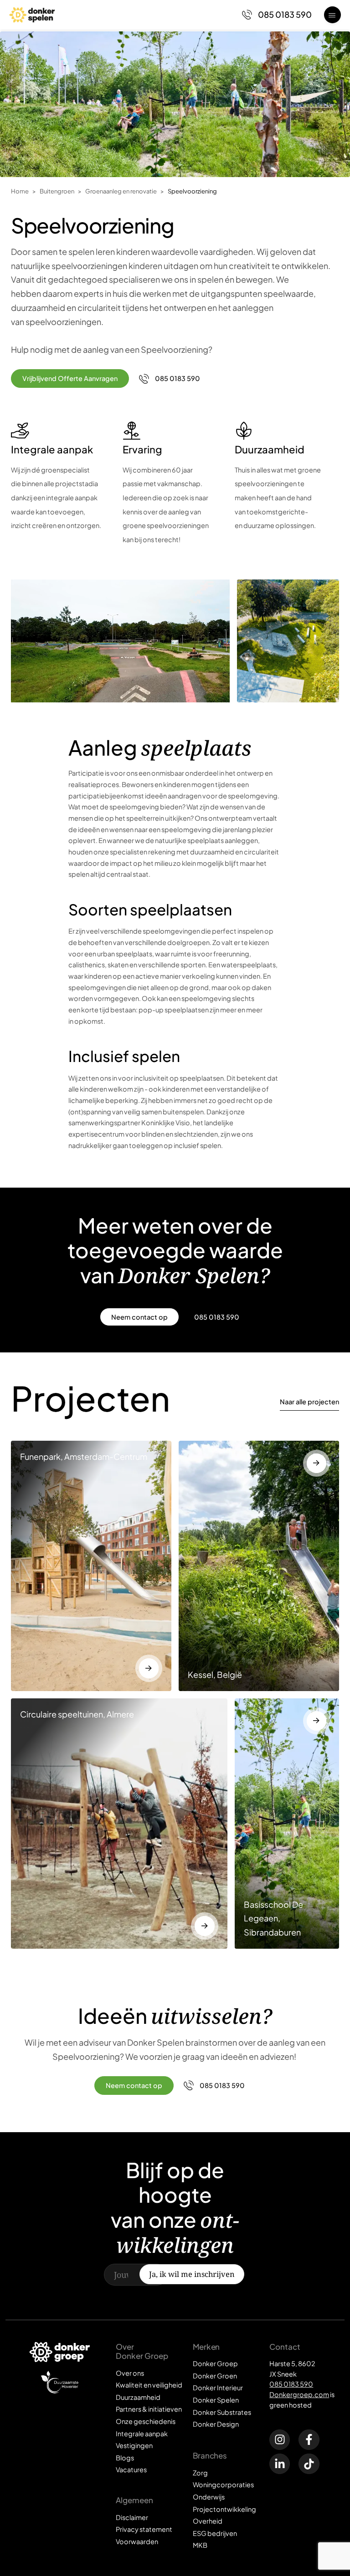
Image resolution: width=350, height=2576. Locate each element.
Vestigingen (134, 2445)
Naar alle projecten (309, 1402)
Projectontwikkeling (224, 2509)
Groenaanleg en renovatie (121, 191)
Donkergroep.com (299, 2394)
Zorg (200, 2473)
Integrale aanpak (142, 2434)
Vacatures (131, 2469)
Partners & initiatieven (149, 2409)
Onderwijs (209, 2497)
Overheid (208, 2521)
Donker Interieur (218, 2388)
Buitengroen (57, 191)
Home (20, 191)
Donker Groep (215, 2363)
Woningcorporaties (223, 2485)
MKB (200, 2545)
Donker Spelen (216, 2400)
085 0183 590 (291, 2384)
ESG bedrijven (215, 2533)
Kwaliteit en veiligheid (149, 2385)
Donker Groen (215, 2376)
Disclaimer (132, 2517)
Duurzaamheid (138, 2397)
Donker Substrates (222, 2412)
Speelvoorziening (192, 191)
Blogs (125, 2458)
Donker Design (216, 2424)
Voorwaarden (137, 2541)
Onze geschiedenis (146, 2421)
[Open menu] (332, 15)
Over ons (130, 2373)
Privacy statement (144, 2529)
